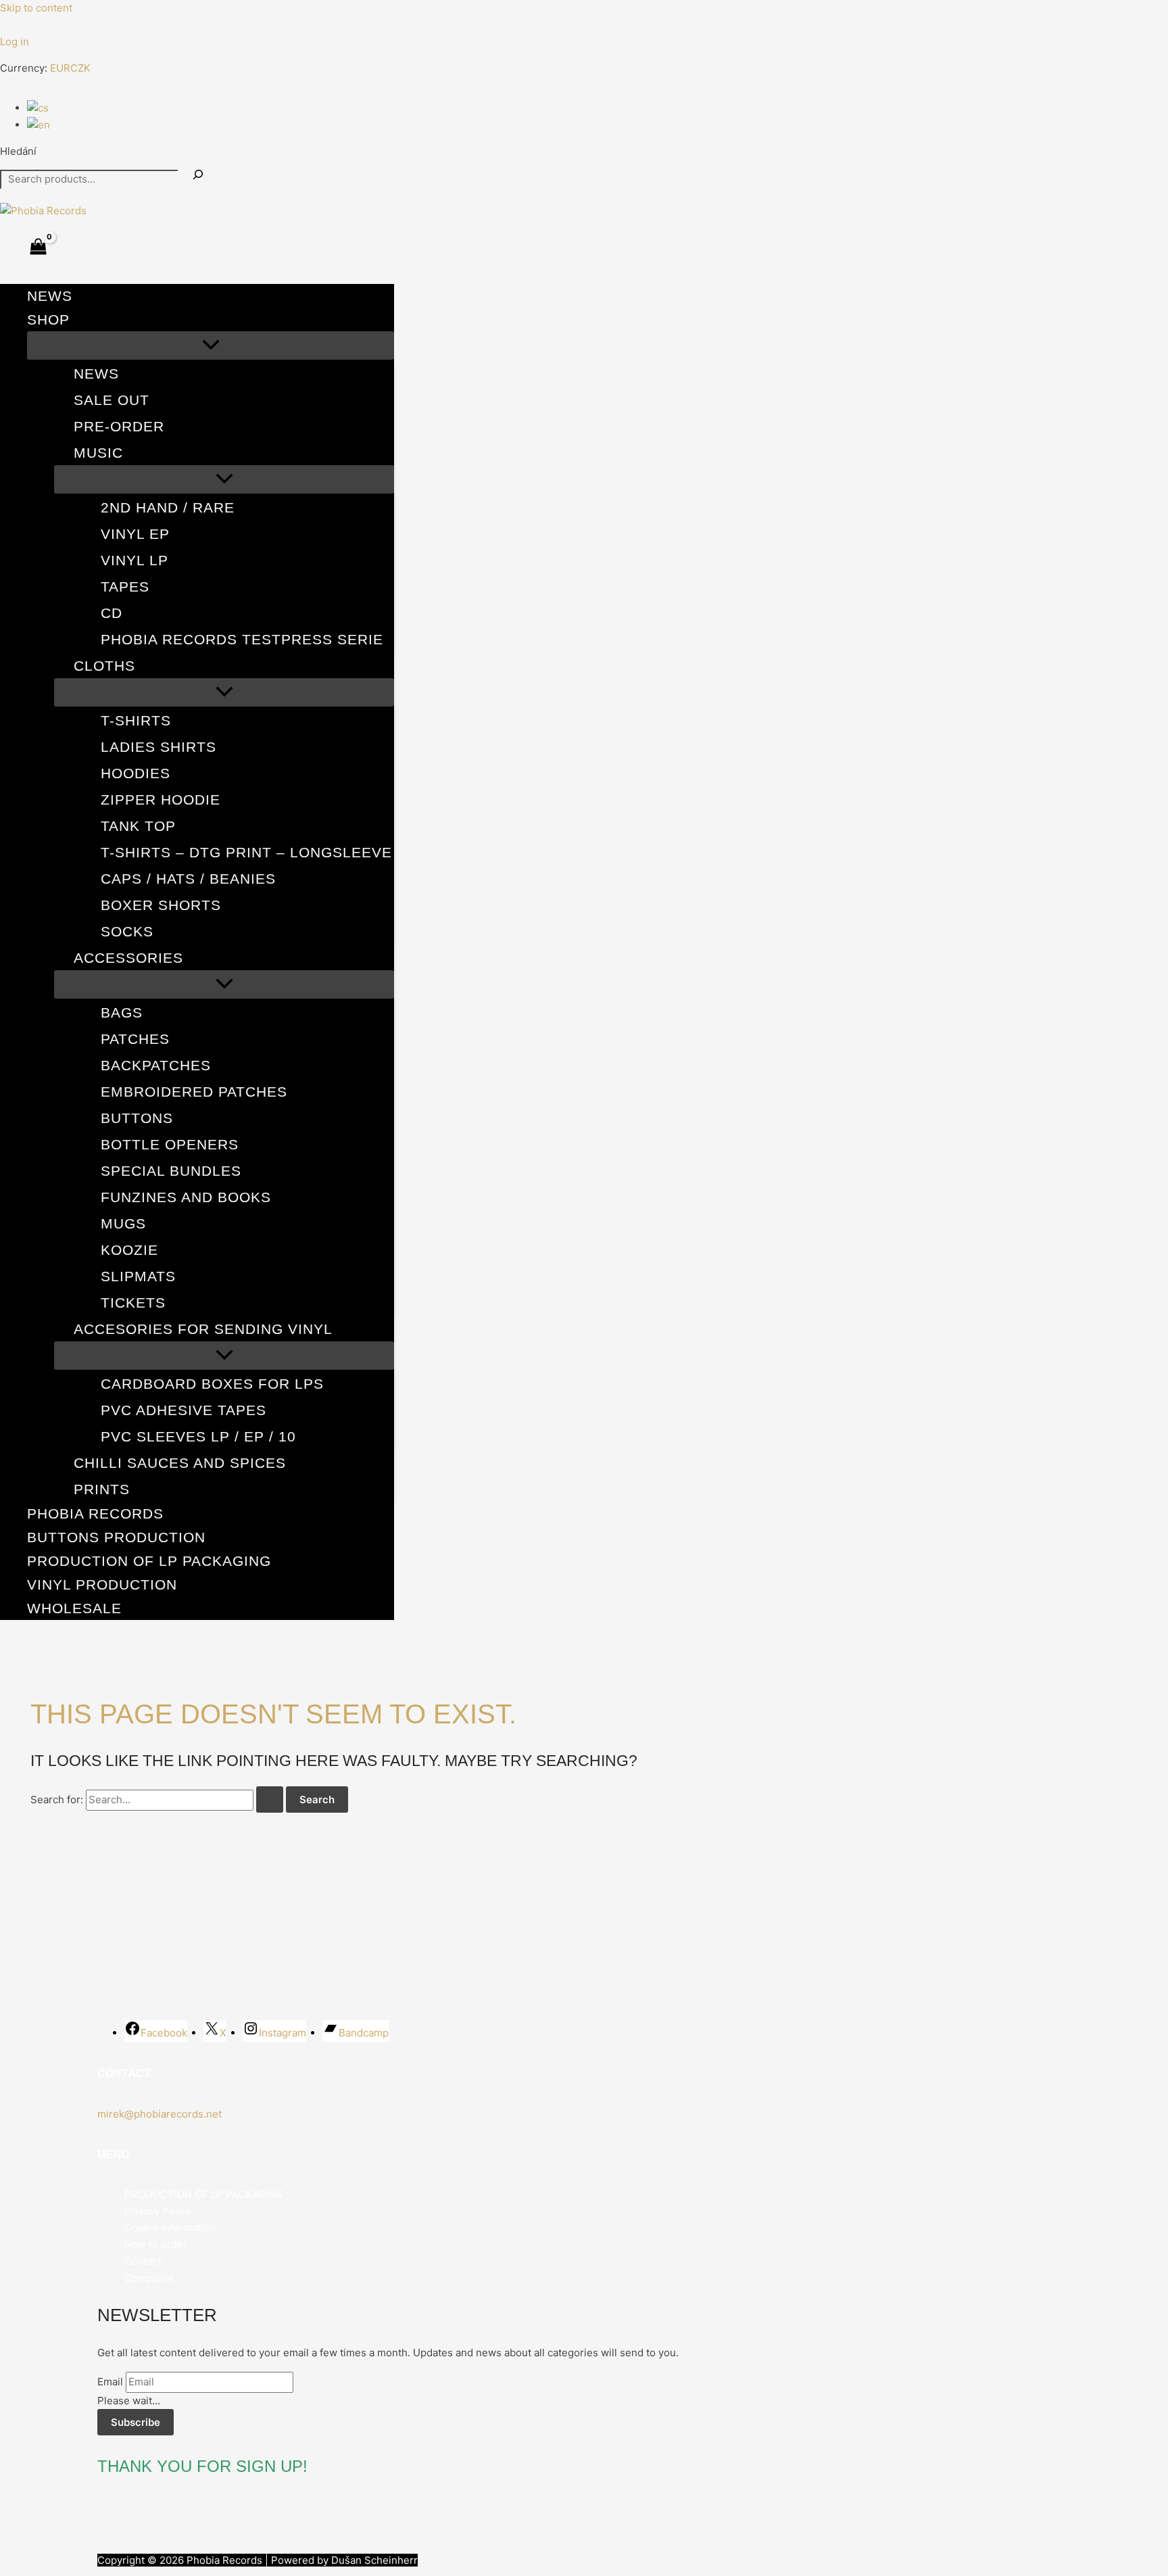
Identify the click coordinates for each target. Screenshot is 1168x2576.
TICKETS (133, 1303)
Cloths (104, 666)
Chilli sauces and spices (180, 1463)
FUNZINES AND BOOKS (186, 1197)
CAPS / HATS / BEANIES (188, 879)
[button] (78, 319)
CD (112, 613)
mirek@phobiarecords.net (160, 2114)
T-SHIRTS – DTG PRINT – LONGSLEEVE (246, 852)
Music (98, 453)
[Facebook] (6, 27)
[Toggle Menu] (211, 345)
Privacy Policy (158, 2211)
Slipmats (138, 1276)
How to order (156, 2244)
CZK (80, 68)
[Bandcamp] (67, 27)
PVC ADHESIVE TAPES (184, 1410)
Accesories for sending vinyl (203, 1329)
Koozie (129, 1250)
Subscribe (136, 2422)
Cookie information (170, 2227)
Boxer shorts (161, 905)
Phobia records (95, 1513)
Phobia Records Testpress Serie (242, 639)
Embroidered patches (194, 1092)
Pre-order (119, 426)
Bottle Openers (170, 1144)
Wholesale (74, 1608)
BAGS (122, 1012)
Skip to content (36, 8)
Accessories (128, 958)
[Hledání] (198, 175)
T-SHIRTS (136, 720)
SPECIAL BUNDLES (171, 1171)
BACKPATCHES (156, 1065)
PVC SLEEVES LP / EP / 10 (198, 1436)
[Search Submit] (270, 1799)
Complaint (149, 2278)
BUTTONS (137, 1118)
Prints (102, 1489)
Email (110, 2382)
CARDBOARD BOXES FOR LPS (212, 1384)
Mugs (123, 1223)
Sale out (112, 400)
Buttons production (116, 1537)
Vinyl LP (135, 560)
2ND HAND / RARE (168, 507)
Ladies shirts (159, 747)
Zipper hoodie (161, 800)
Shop (48, 319)
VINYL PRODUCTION (102, 1584)
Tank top (138, 826)
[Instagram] (47, 27)
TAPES (125, 587)
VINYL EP (135, 534)
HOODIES (136, 773)
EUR (60, 68)
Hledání (18, 151)
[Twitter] (26, 27)
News (50, 296)
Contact (143, 2261)
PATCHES (135, 1039)
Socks (127, 931)
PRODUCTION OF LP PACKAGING (149, 1561)
